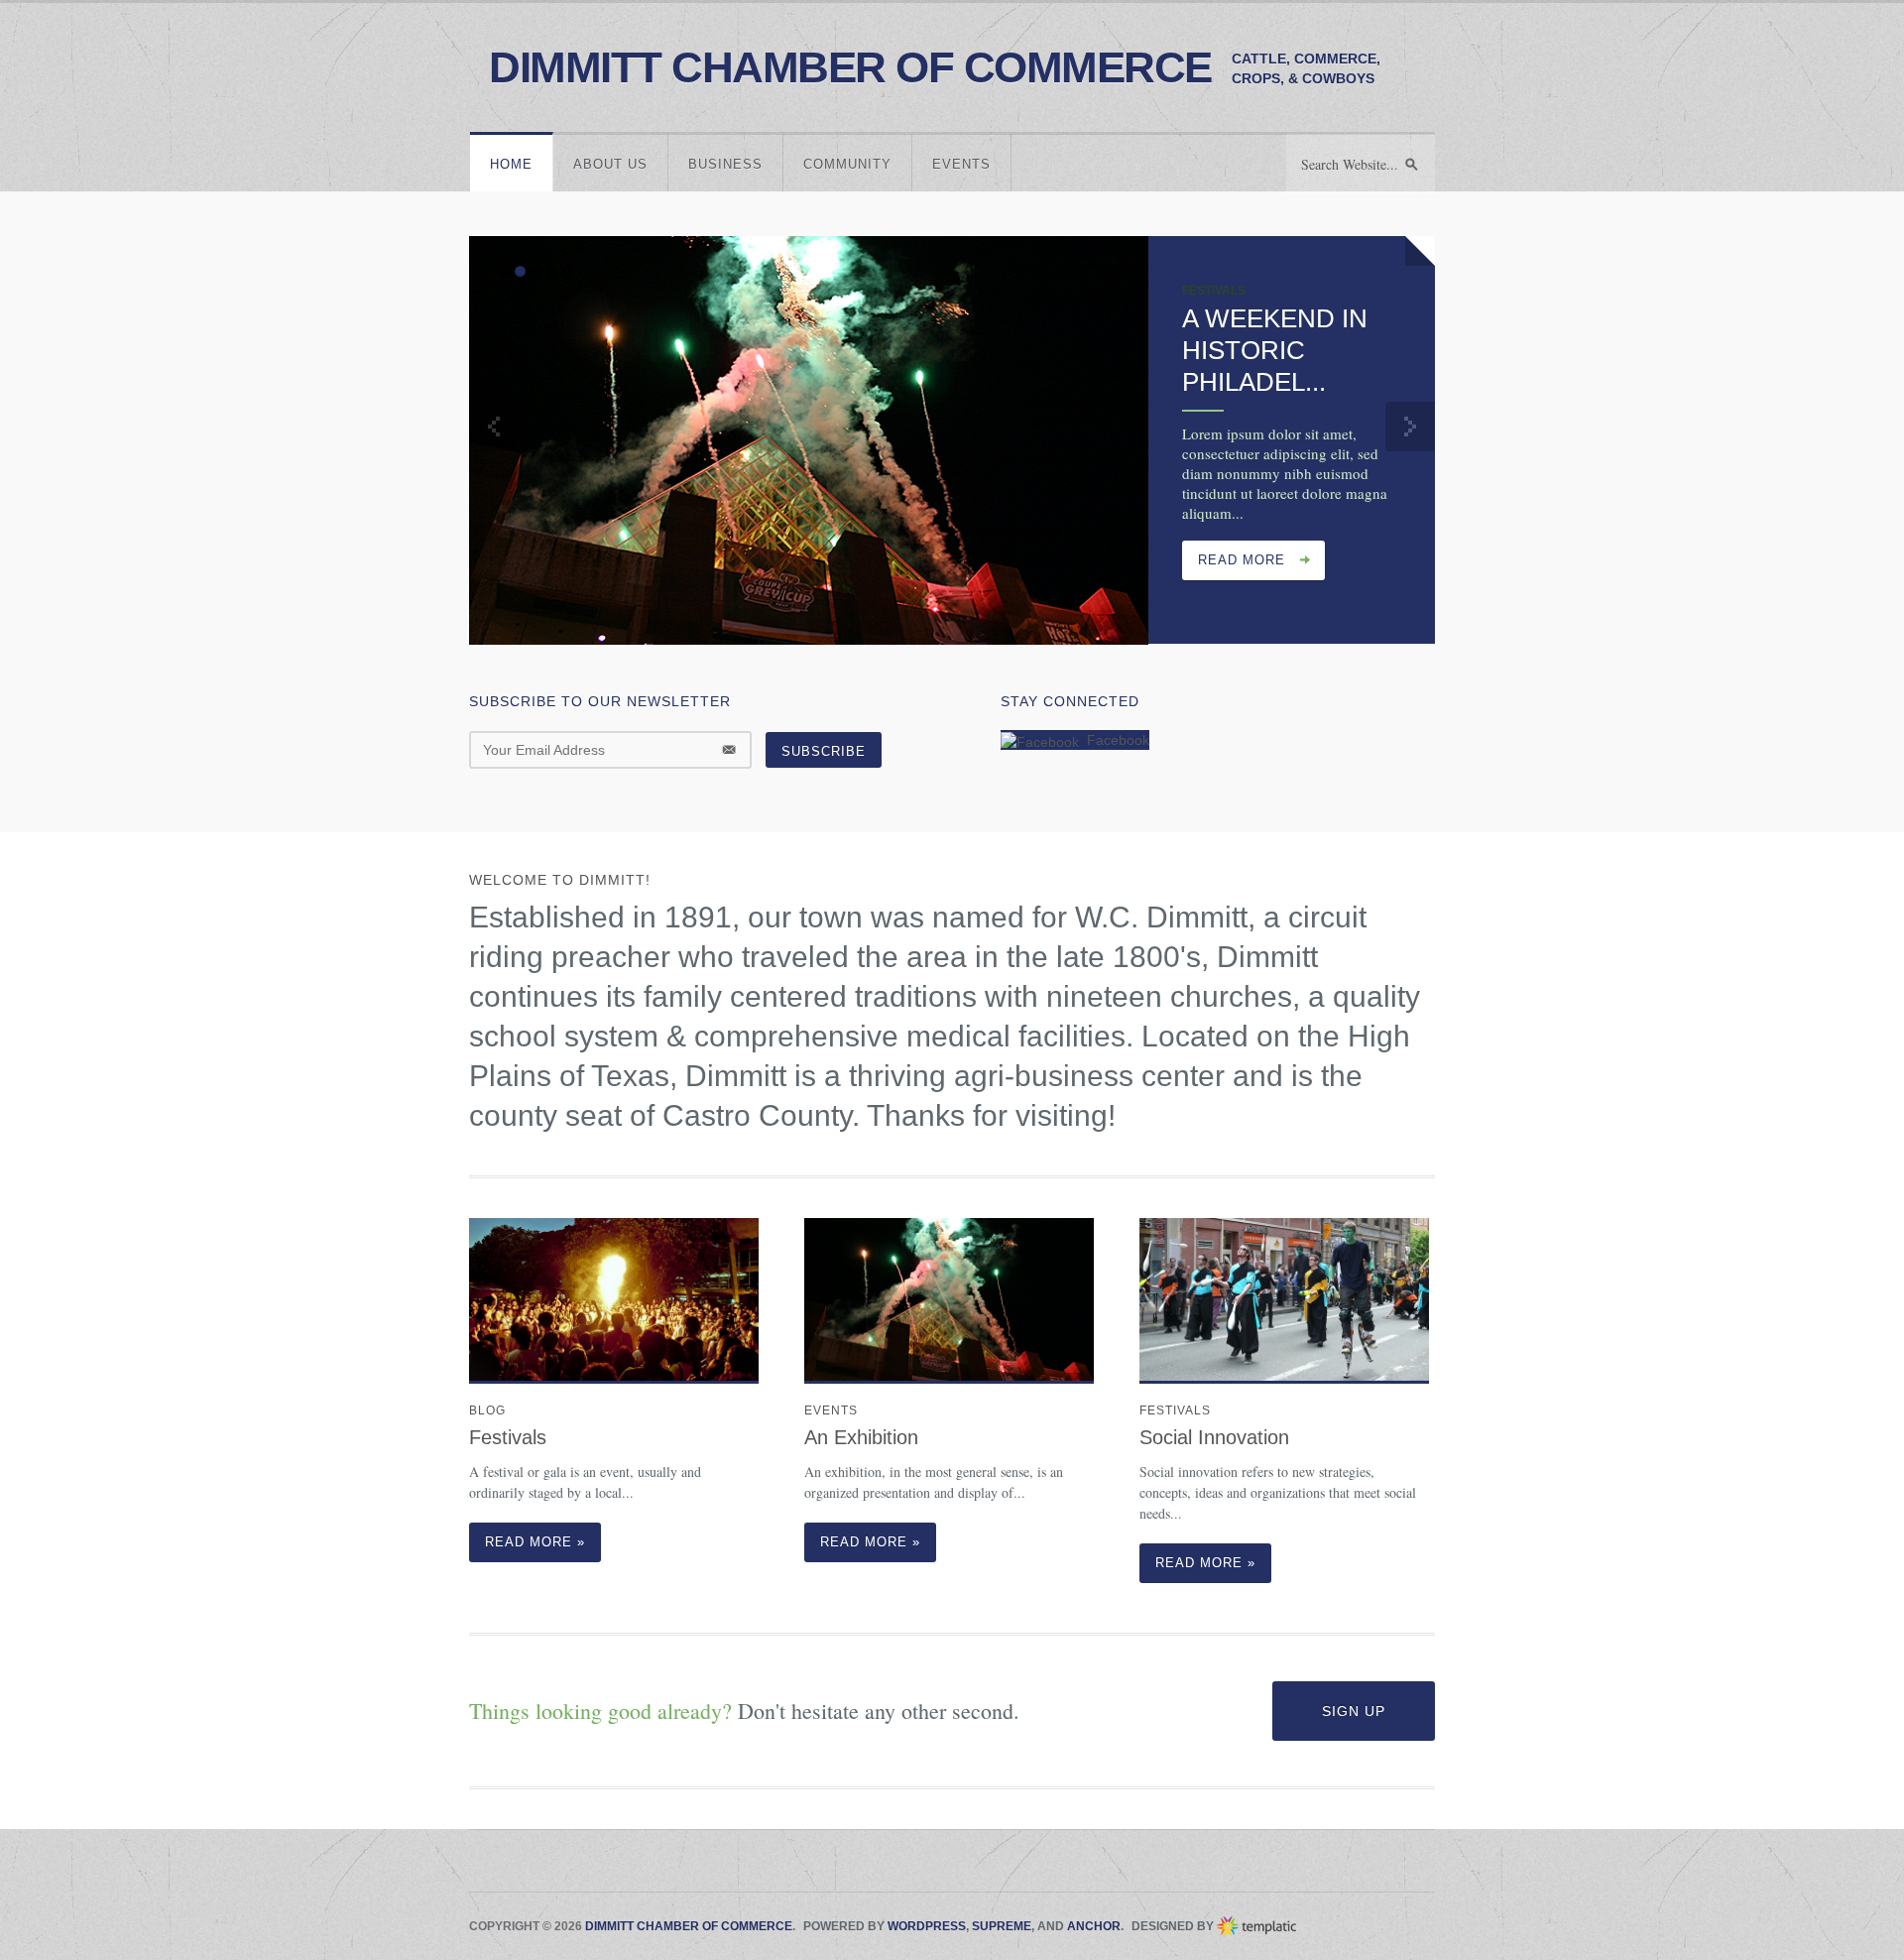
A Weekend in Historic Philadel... (1275, 350)
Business (725, 164)
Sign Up (1354, 1711)
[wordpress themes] (1257, 1926)
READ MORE (1242, 560)
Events (961, 164)
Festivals (508, 1437)
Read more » (535, 1542)
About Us (610, 164)
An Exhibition (861, 1437)
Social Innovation (1214, 1437)
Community (847, 164)
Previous (494, 427)
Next (1410, 427)
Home (511, 164)
